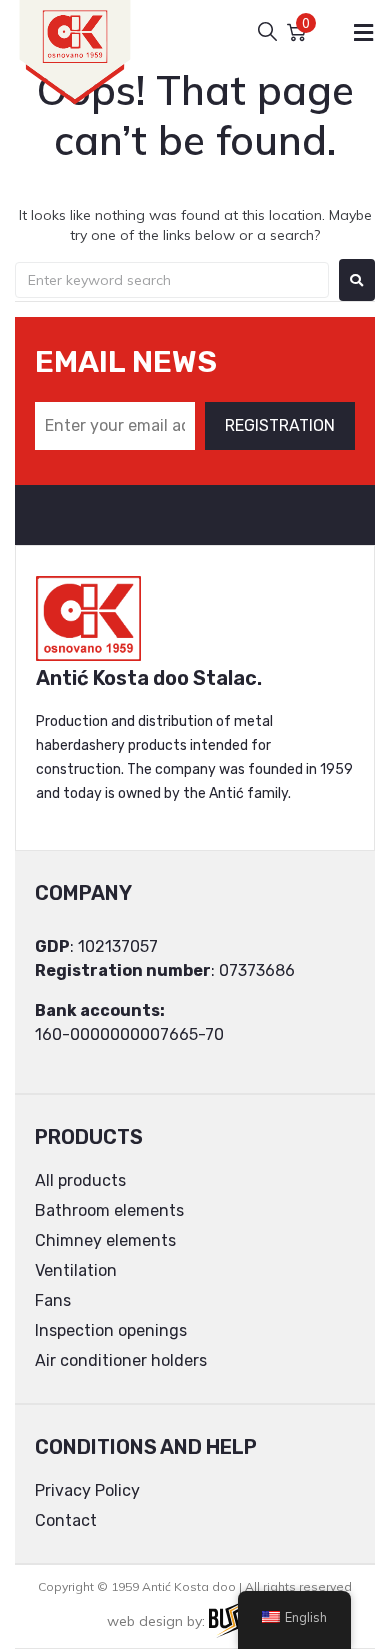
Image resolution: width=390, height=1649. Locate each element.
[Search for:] (172, 280)
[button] (363, 32)
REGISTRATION (280, 425)
